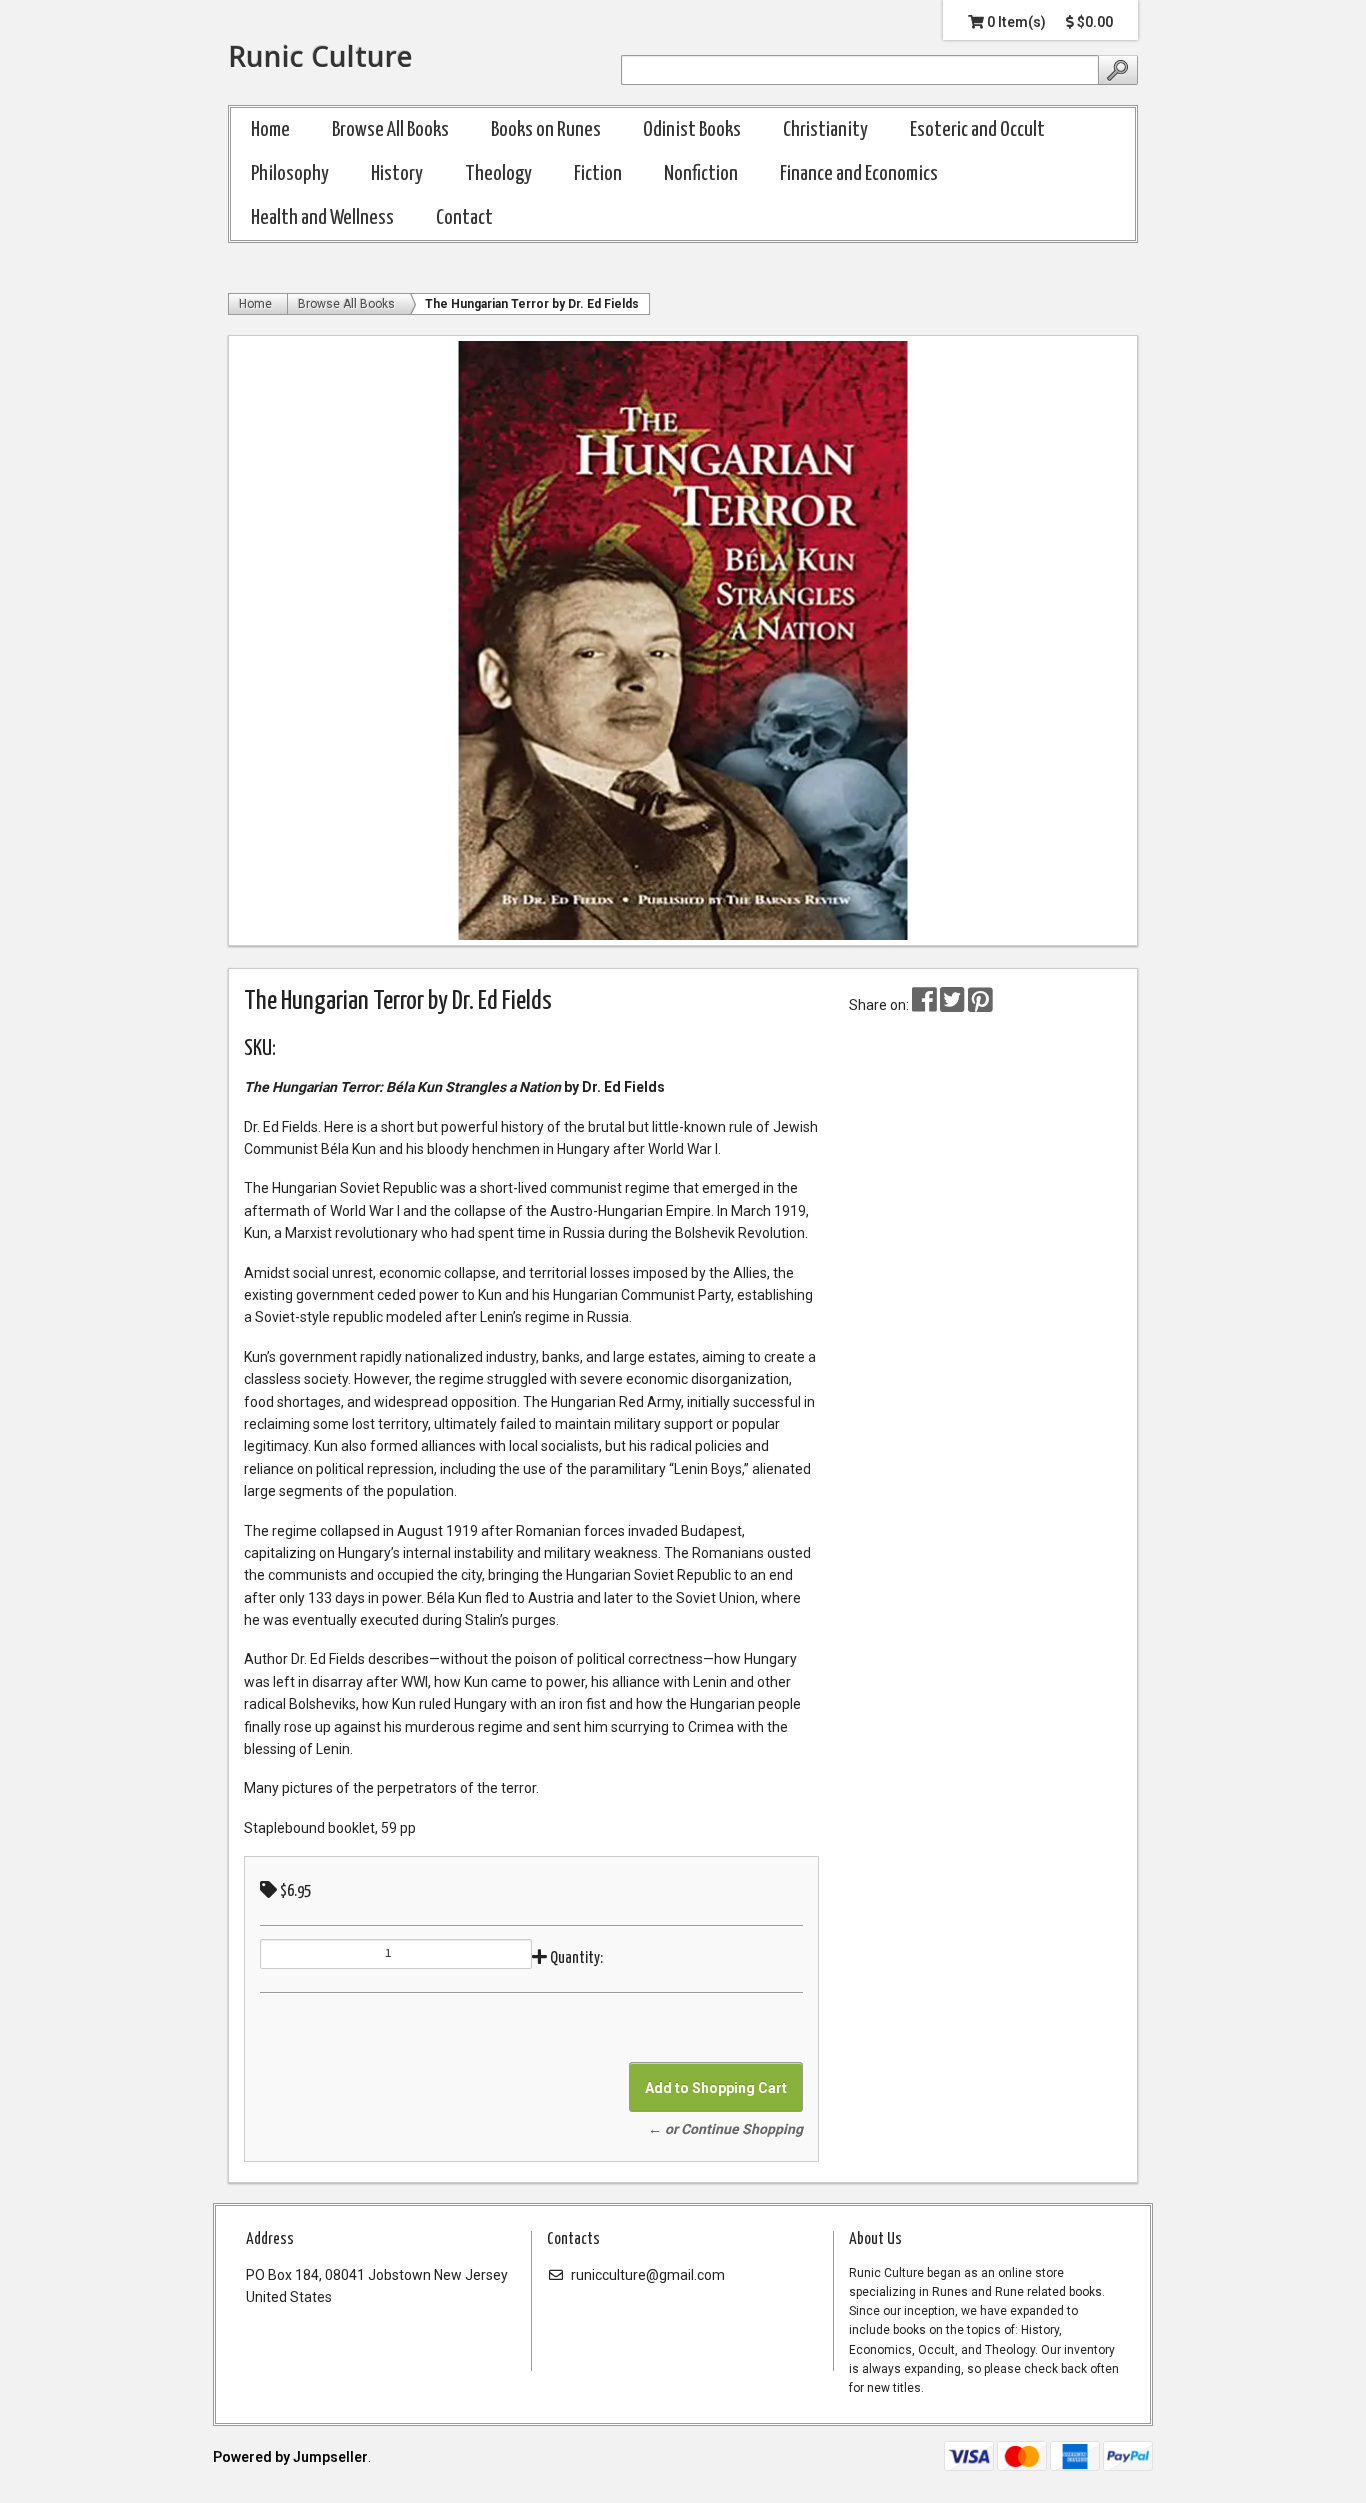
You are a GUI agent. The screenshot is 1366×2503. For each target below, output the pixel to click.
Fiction (598, 174)
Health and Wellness (322, 218)
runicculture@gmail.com (646, 2275)
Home (270, 130)
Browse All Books (390, 130)
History (397, 174)
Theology (498, 174)
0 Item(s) (1015, 22)
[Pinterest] (980, 1005)
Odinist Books (692, 130)
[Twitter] (954, 1005)
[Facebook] (924, 1005)
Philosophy (290, 174)
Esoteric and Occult (977, 130)
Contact (464, 218)
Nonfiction (701, 174)
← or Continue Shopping (725, 2129)
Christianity (825, 130)
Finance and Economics (859, 174)
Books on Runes (546, 130)
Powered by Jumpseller (290, 2457)
